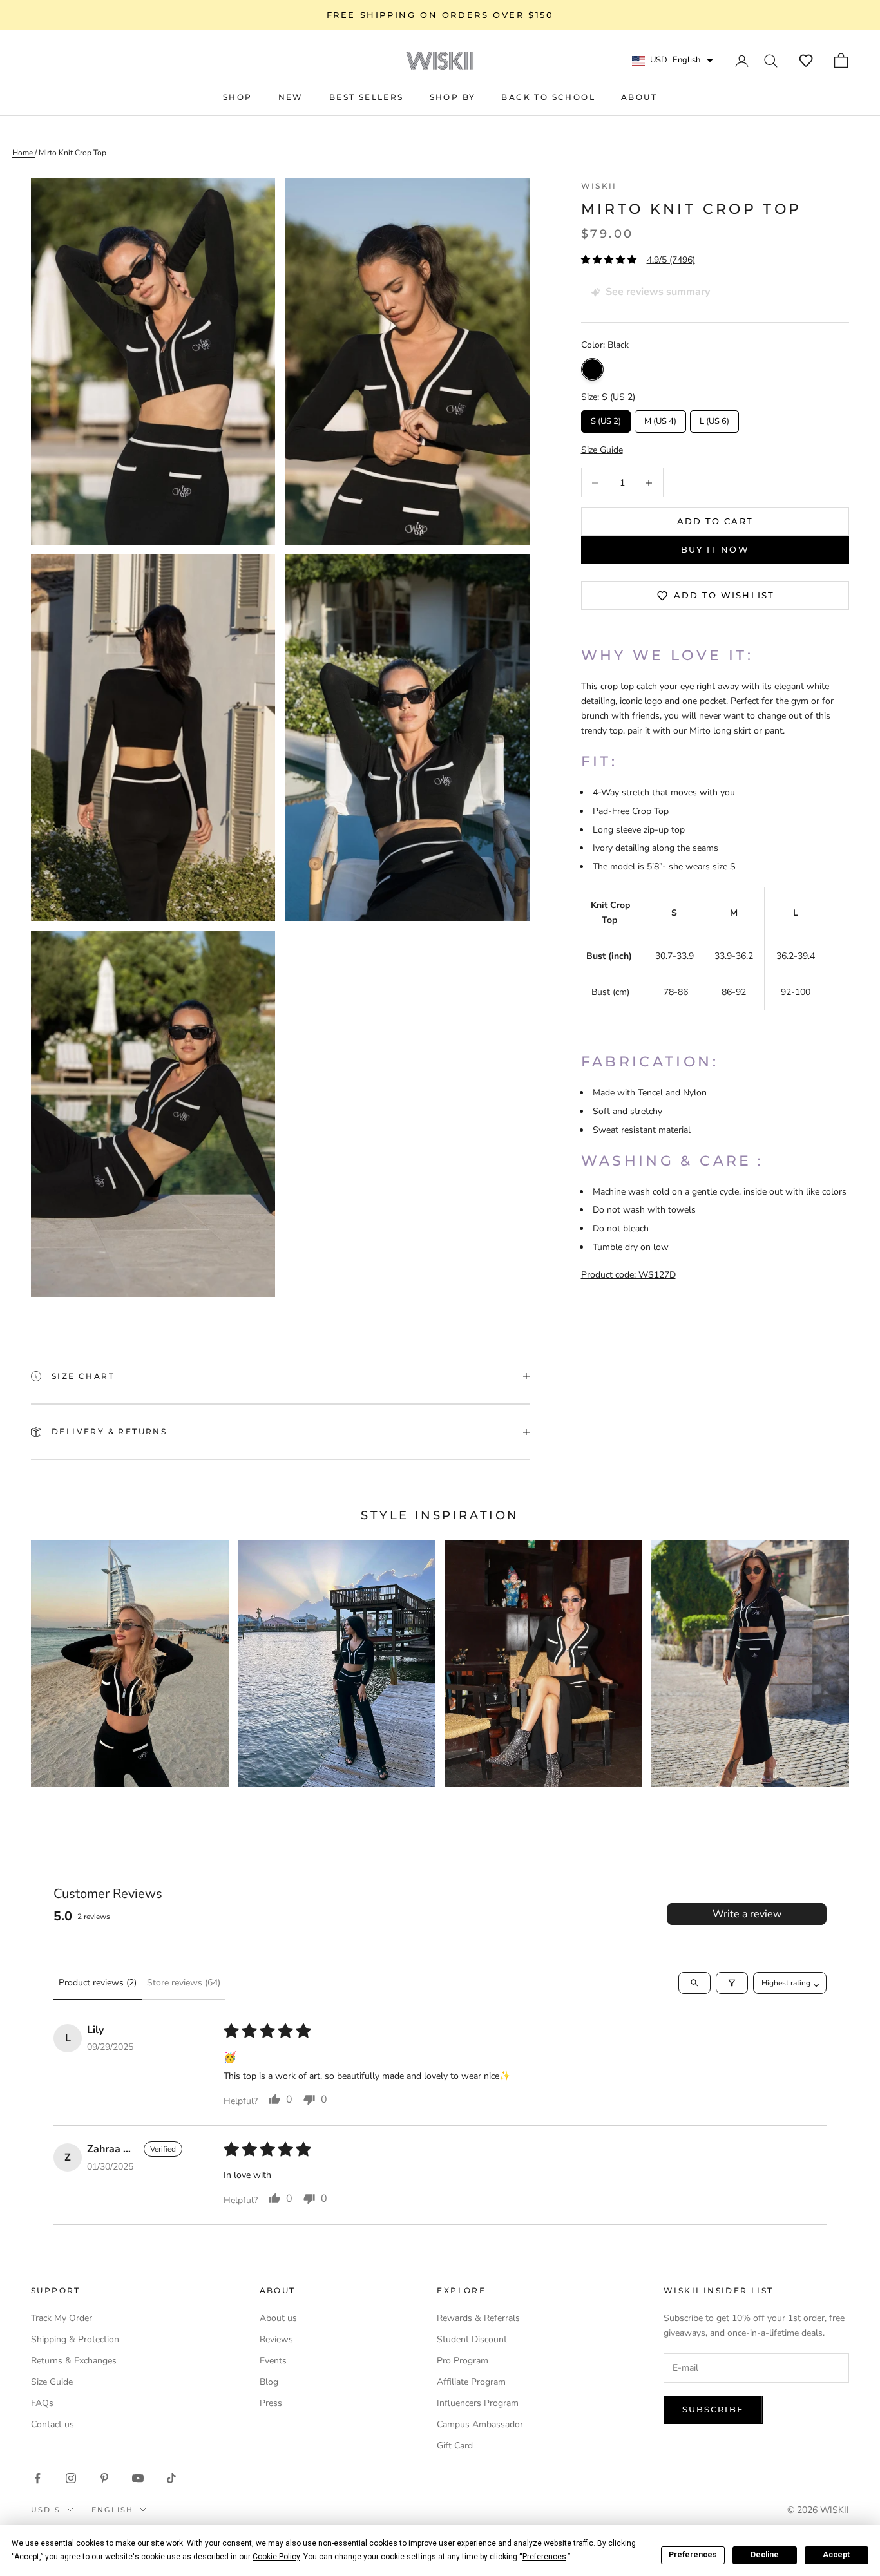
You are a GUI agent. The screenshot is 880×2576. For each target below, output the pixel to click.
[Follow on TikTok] (171, 2478)
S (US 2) (606, 419)
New (291, 97)
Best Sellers (367, 97)
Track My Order (62, 2318)
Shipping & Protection (75, 2339)
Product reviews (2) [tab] (98, 1983)
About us (278, 2318)
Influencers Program (478, 2403)
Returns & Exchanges (74, 2361)
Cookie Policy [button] (276, 2557)
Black (592, 370)
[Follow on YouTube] (138, 2478)
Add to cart (715, 522)
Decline (765, 2555)
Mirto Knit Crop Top (72, 153)
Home (24, 153)
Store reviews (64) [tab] (184, 1983)
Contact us (53, 2424)
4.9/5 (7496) (671, 260)
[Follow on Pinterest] (104, 2478)
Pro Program (463, 2361)
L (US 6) (714, 419)
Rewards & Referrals (478, 2318)
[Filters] (732, 1983)
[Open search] (694, 1983)
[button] (806, 61)
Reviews (276, 2339)
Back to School (548, 97)
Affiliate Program (471, 2382)
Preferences (693, 2555)
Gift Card (455, 2446)
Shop (238, 97)
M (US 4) (660, 419)
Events (273, 2361)
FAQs (42, 2403)
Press (271, 2403)
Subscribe (713, 2409)
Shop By (453, 97)
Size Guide (52, 2382)
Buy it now (715, 550)
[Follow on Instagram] (71, 2478)
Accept (836, 2555)
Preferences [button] (544, 2557)
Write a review (747, 1914)
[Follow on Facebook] (37, 2478)
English (112, 2510)
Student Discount (472, 2339)
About (639, 97)
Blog (269, 2382)
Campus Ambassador (480, 2424)
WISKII (599, 186)
